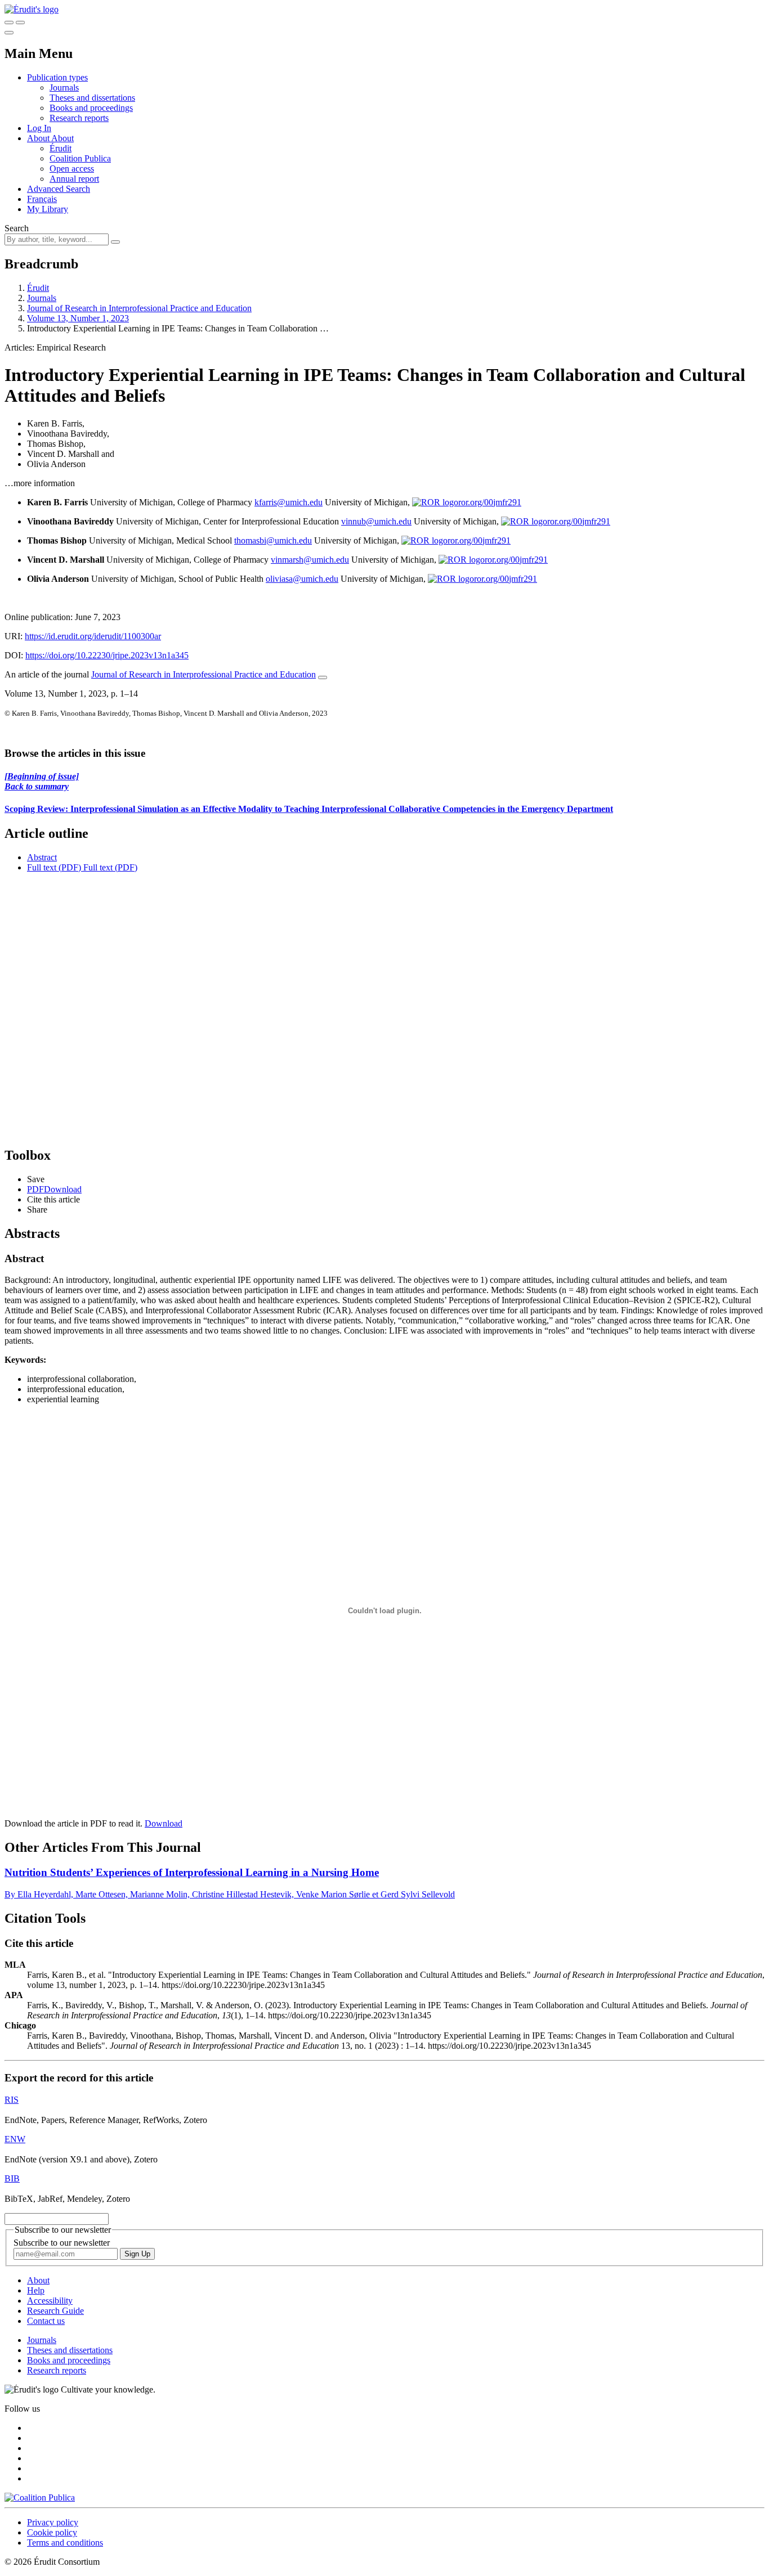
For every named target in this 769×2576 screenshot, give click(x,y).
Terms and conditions (65, 2543)
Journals (64, 87)
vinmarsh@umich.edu (310, 560)
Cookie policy (52, 2532)
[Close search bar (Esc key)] (20, 23)
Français (42, 199)
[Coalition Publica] (40, 2498)
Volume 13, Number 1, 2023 (78, 318)
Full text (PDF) (54, 867)
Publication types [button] (57, 77)
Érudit (61, 148)
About (62, 138)
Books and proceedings (91, 108)
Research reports (79, 118)
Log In (39, 128)
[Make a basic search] (9, 23)
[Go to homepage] (32, 9)
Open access (72, 169)
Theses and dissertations (92, 98)
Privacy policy (53, 2522)
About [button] (39, 138)
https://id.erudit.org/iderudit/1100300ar (93, 636)
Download (164, 1823)
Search (17, 228)
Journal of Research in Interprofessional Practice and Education (139, 308)
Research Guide (55, 2311)
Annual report (74, 179)
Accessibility (50, 2301)
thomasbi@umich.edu (273, 540)
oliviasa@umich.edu (302, 579)
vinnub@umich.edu (376, 521)
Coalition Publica (80, 158)
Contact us (46, 2321)
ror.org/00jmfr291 (490, 502)
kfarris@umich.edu (289, 502)
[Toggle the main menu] (9, 33)
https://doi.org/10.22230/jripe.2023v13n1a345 (107, 655)
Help (36, 2290)
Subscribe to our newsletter (62, 2243)
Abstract (42, 857)
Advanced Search (59, 189)
